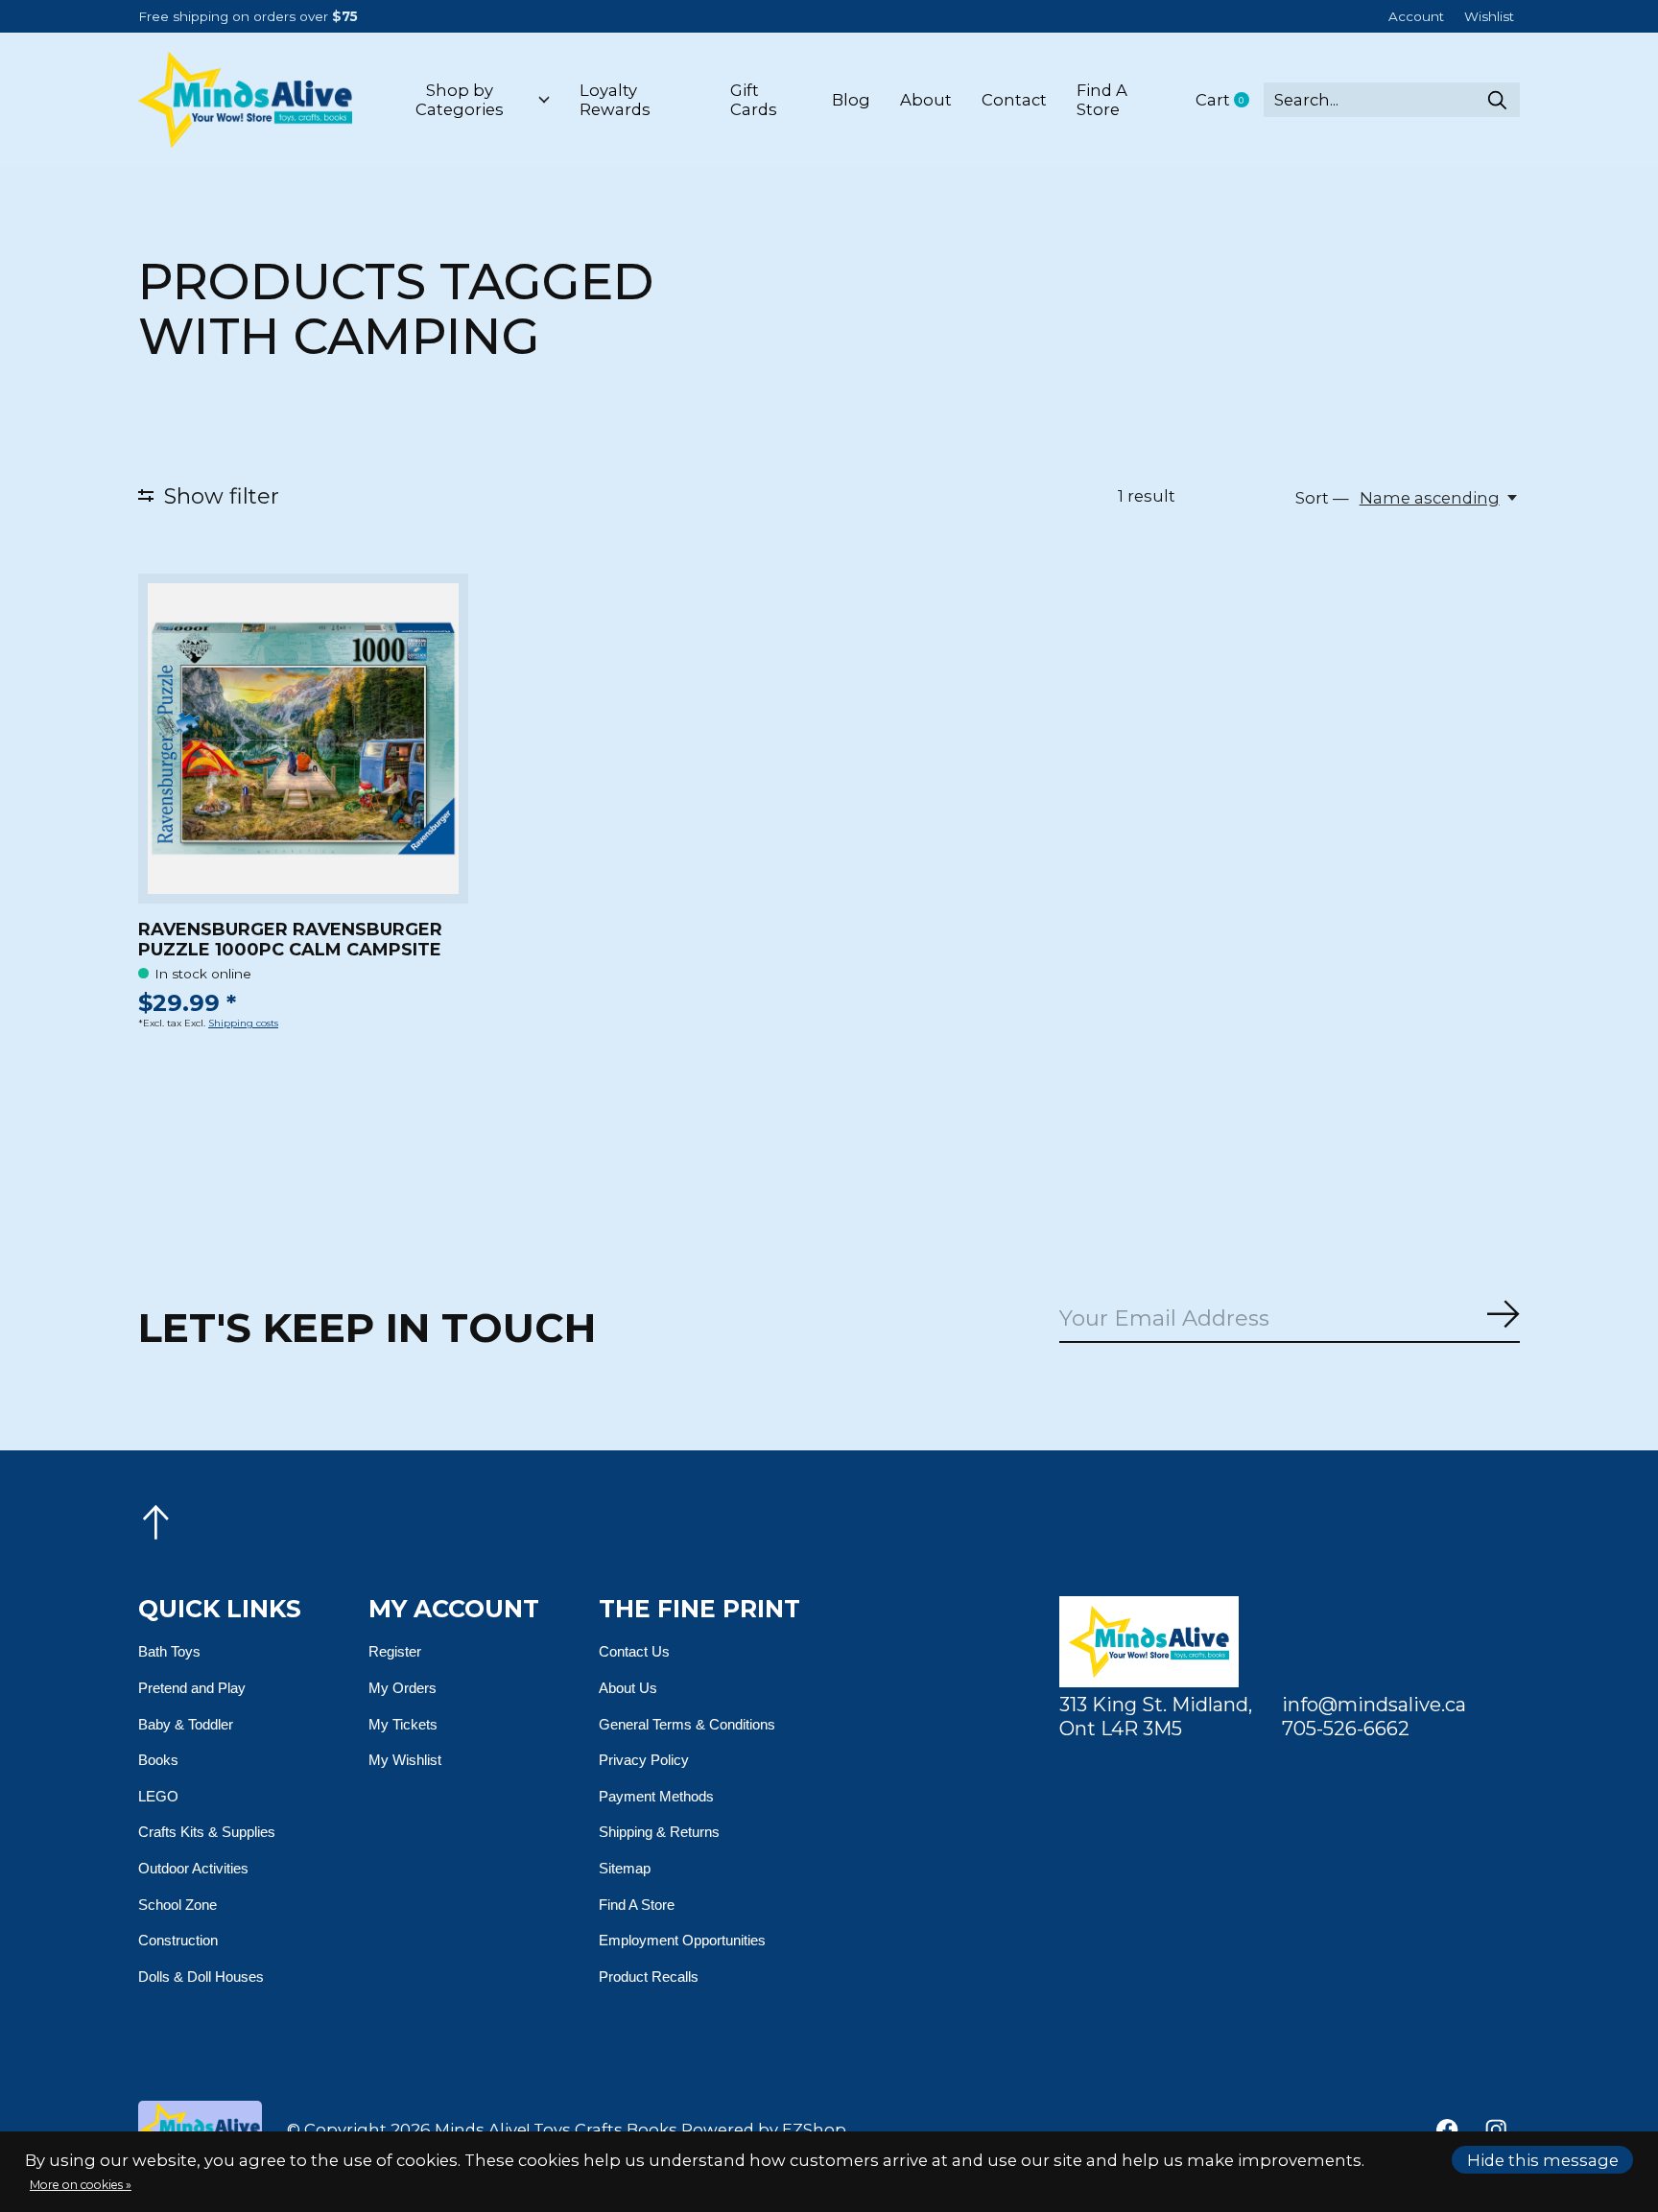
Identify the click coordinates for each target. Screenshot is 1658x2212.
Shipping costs (243, 1023)
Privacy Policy (644, 1760)
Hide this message (1543, 2160)
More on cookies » (81, 2185)
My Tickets (403, 1724)
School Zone (178, 1905)
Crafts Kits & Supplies (207, 1832)
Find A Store (1102, 100)
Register (395, 1651)
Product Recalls (649, 1977)
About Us (628, 1688)
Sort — (1322, 498)
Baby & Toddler (186, 1724)
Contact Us (634, 1651)
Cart (1230, 100)
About (926, 100)
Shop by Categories (460, 100)
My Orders (403, 1688)
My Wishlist (405, 1760)
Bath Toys (169, 1651)
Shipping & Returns (659, 1832)
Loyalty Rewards (615, 100)
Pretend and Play (192, 1688)
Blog (851, 100)
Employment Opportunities (682, 1940)
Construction (178, 1940)
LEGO (158, 1796)
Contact (1014, 100)
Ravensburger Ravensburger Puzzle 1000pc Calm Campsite (290, 940)
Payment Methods (656, 1796)
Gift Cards (754, 100)
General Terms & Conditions (687, 1724)
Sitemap (625, 1868)
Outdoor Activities (193, 1868)
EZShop (814, 2130)
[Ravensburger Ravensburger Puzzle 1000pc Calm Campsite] (303, 739)
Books (158, 1760)
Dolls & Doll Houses (201, 1977)
